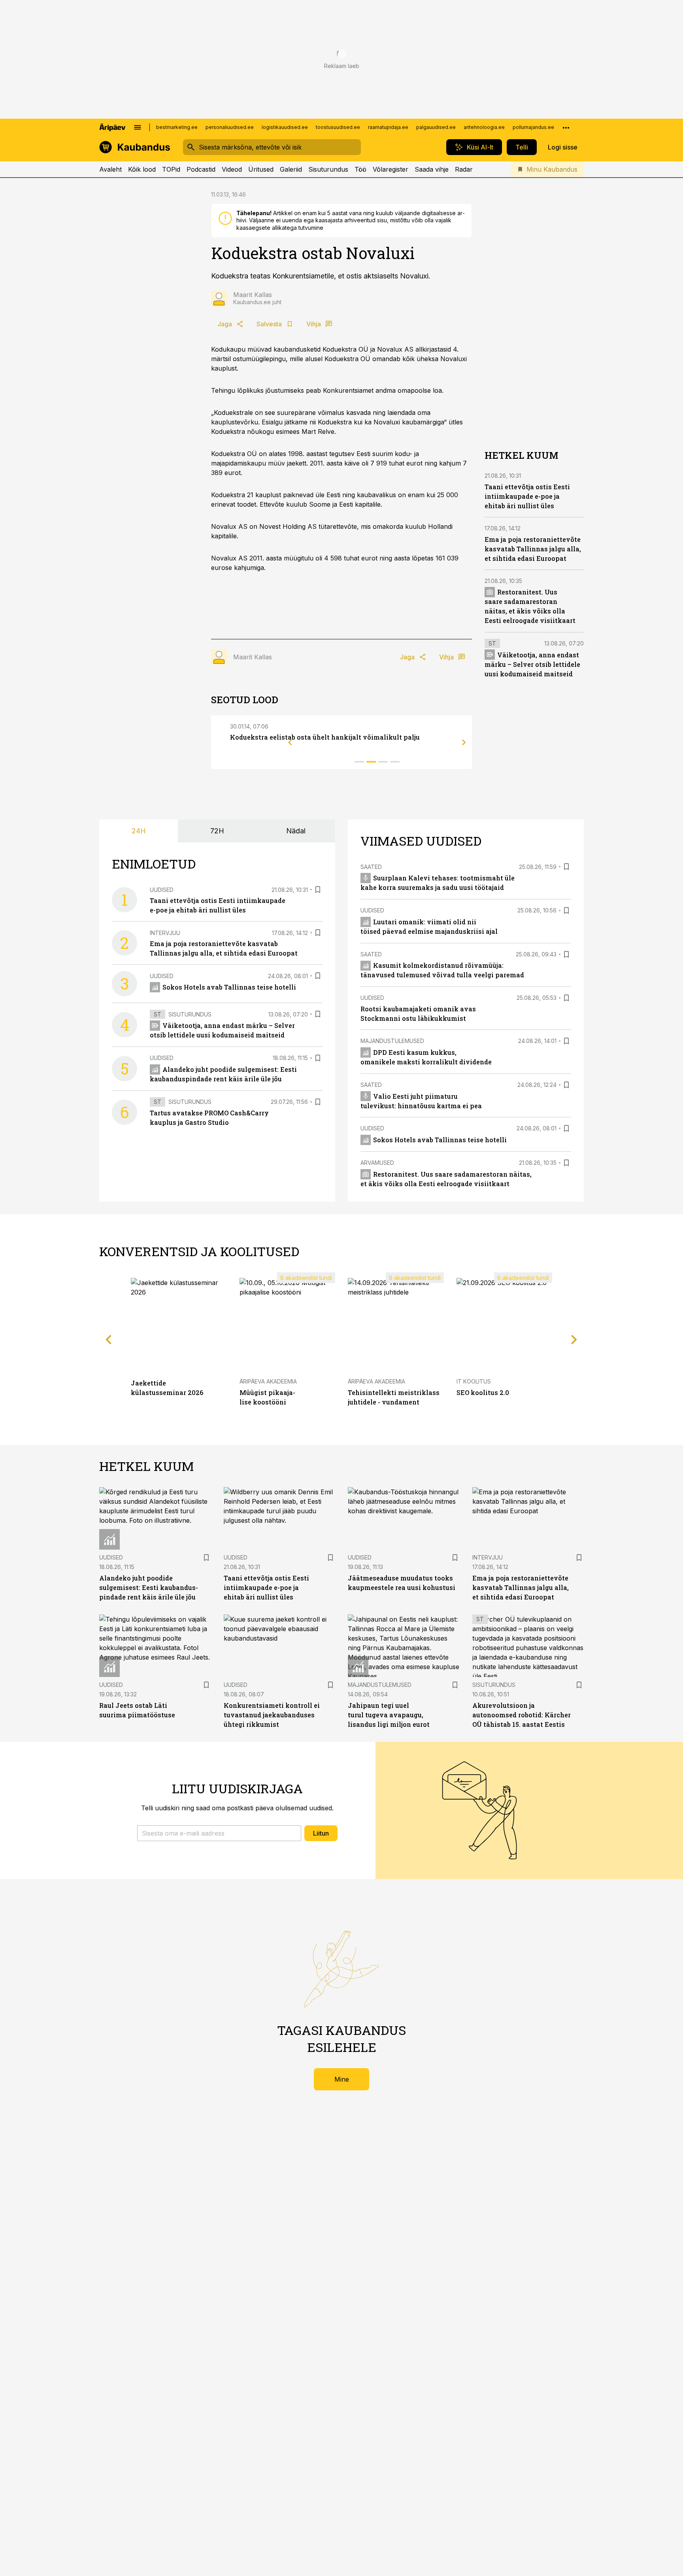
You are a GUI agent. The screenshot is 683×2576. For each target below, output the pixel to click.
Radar (464, 169)
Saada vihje (432, 169)
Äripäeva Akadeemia (268, 1381)
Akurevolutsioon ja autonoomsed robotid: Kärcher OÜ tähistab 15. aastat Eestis (522, 1715)
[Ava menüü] (138, 127)
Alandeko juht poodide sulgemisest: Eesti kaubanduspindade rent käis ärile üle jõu (149, 1587)
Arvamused (377, 1163)
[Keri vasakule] (290, 742)
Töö (360, 169)
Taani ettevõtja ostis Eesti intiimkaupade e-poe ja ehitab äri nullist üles (527, 496)
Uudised (162, 890)
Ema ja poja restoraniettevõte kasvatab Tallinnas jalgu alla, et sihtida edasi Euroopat (533, 548)
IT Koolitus (474, 1381)
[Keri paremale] (464, 742)
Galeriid (291, 169)
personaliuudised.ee (230, 127)
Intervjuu (165, 933)
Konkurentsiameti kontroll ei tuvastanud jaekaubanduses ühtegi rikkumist (272, 1715)
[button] (219, 1833)
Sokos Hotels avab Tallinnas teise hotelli (229, 987)
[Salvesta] (318, 890)
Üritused (261, 169)
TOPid (171, 169)
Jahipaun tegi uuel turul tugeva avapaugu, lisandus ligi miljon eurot (389, 1715)
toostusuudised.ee (338, 127)
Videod (232, 169)
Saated (371, 867)
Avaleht (110, 169)
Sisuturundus (328, 169)
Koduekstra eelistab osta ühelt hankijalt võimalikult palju (325, 737)
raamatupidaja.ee (388, 127)
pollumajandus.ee (533, 127)
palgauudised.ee (436, 127)
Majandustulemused (392, 1041)
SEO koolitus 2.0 (483, 1392)
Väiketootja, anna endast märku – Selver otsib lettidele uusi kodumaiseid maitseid (532, 664)
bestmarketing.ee (177, 127)
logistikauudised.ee (285, 127)
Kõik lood (142, 169)
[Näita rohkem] (566, 127)
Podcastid (201, 169)
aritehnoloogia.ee (484, 127)
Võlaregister (391, 169)
